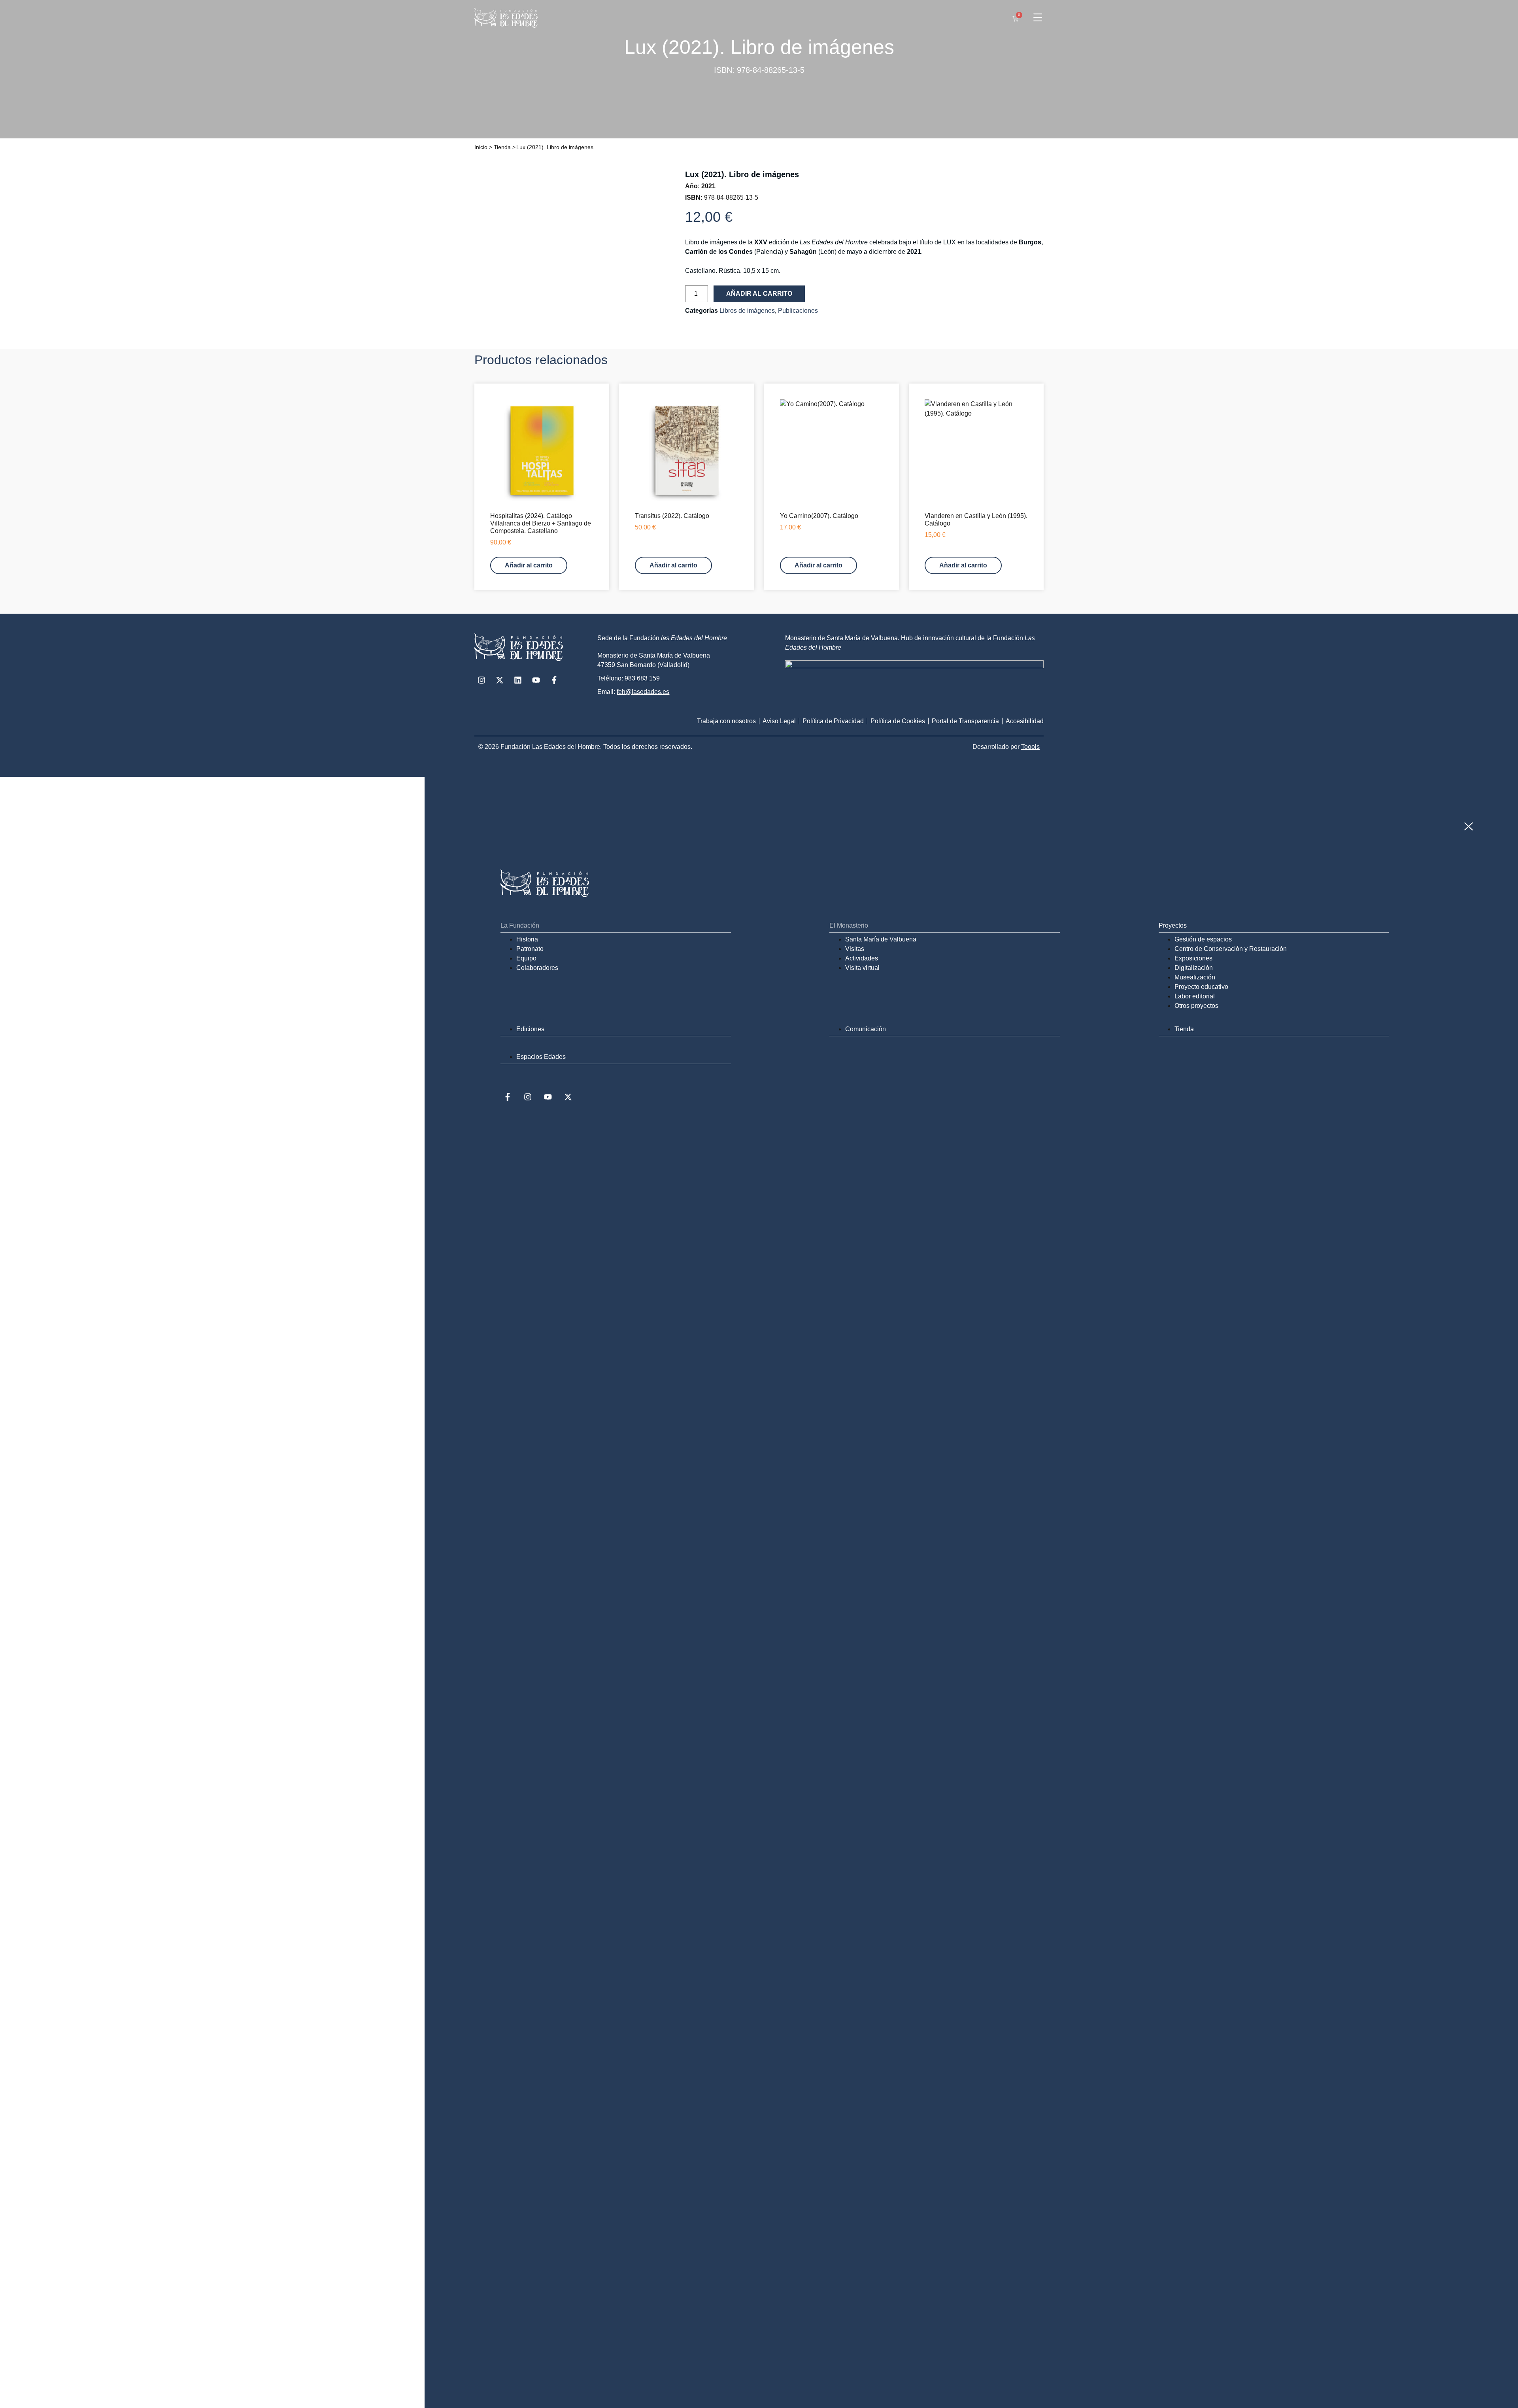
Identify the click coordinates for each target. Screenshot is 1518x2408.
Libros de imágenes (747, 311)
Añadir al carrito (759, 294)
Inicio (481, 147)
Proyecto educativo (1201, 987)
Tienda (502, 147)
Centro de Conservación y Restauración (1231, 949)
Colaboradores (537, 968)
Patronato (530, 949)
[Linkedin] (518, 680)
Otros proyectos (1196, 1006)
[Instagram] (481, 680)
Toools (1030, 747)
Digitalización (1194, 968)
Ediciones (530, 1029)
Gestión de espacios (1203, 939)
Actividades (862, 958)
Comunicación (866, 1029)
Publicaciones (798, 311)
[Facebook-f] (554, 680)
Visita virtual (862, 968)
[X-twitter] (500, 680)
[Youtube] (536, 680)
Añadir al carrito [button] (529, 565)
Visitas (855, 949)
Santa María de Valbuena (881, 939)
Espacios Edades (541, 1057)
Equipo (526, 958)
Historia (527, 939)
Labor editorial (1195, 996)
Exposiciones (1193, 958)
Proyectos (1173, 925)
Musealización (1195, 977)
